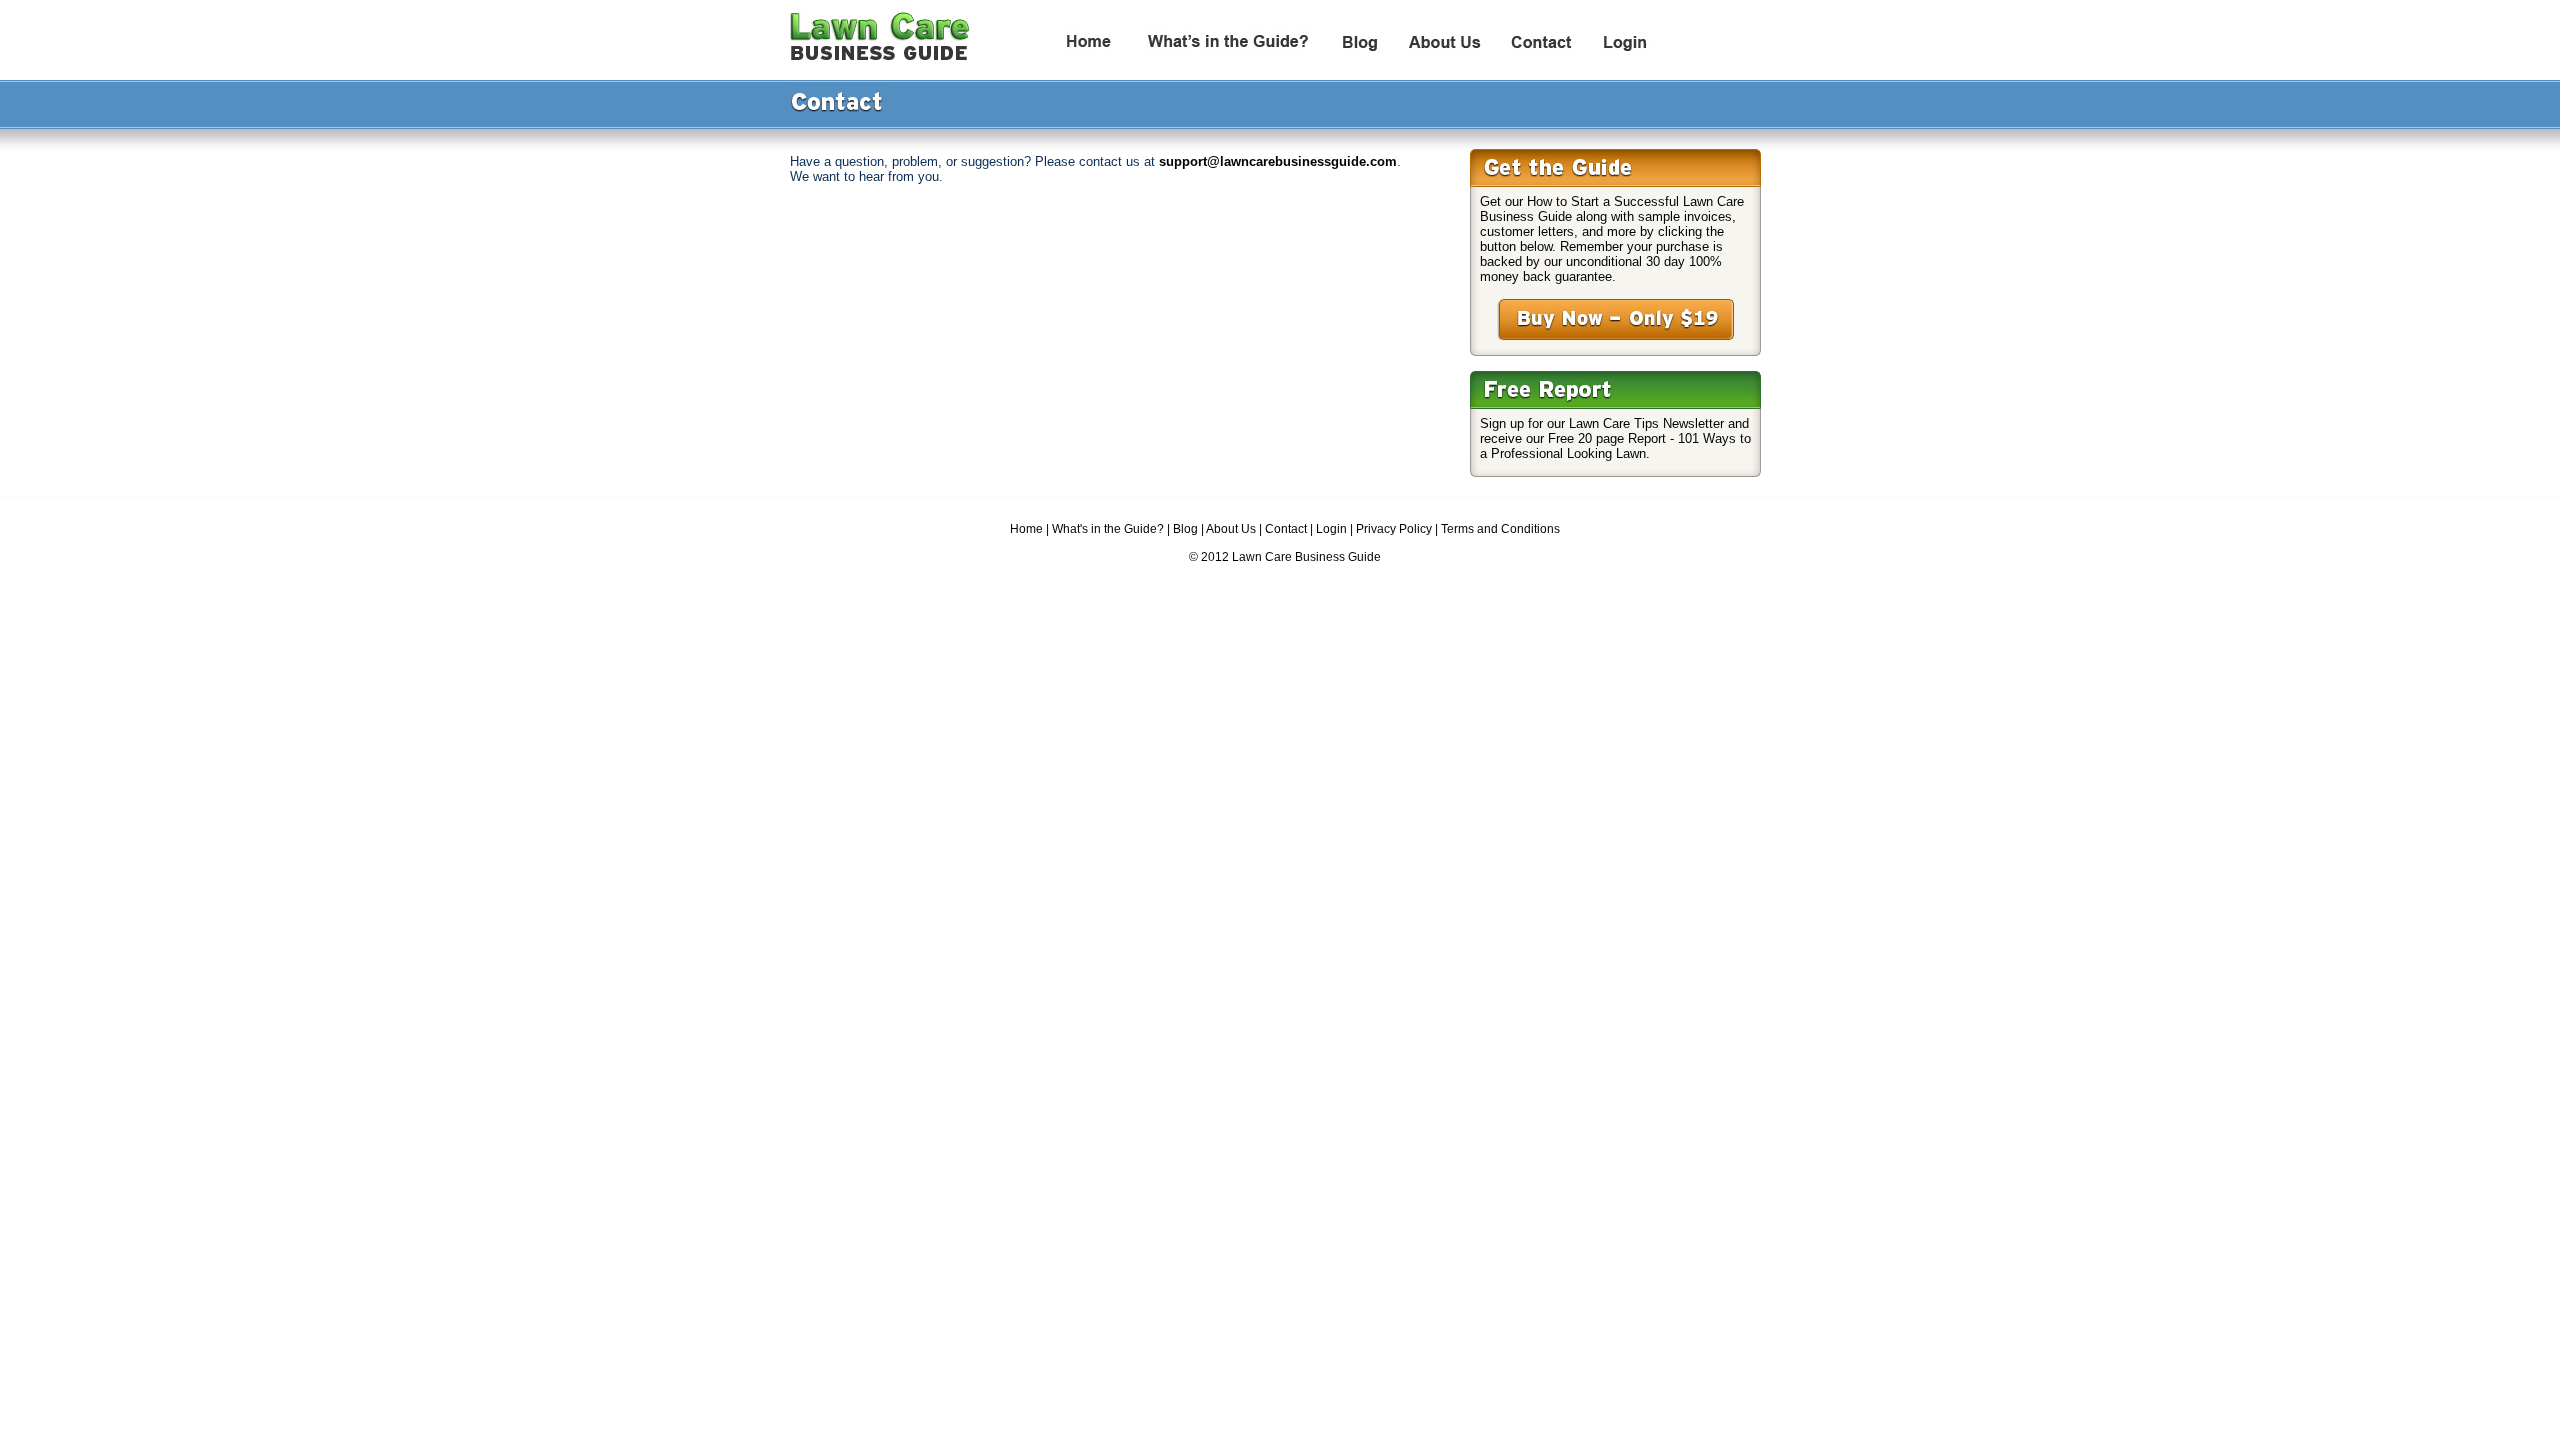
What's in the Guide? (1108, 529)
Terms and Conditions (1500, 529)
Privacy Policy (1394, 529)
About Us (1231, 529)
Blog (1185, 529)
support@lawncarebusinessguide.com (1278, 161)
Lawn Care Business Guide (1306, 557)
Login (1331, 529)
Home (1026, 529)
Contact (1286, 529)
